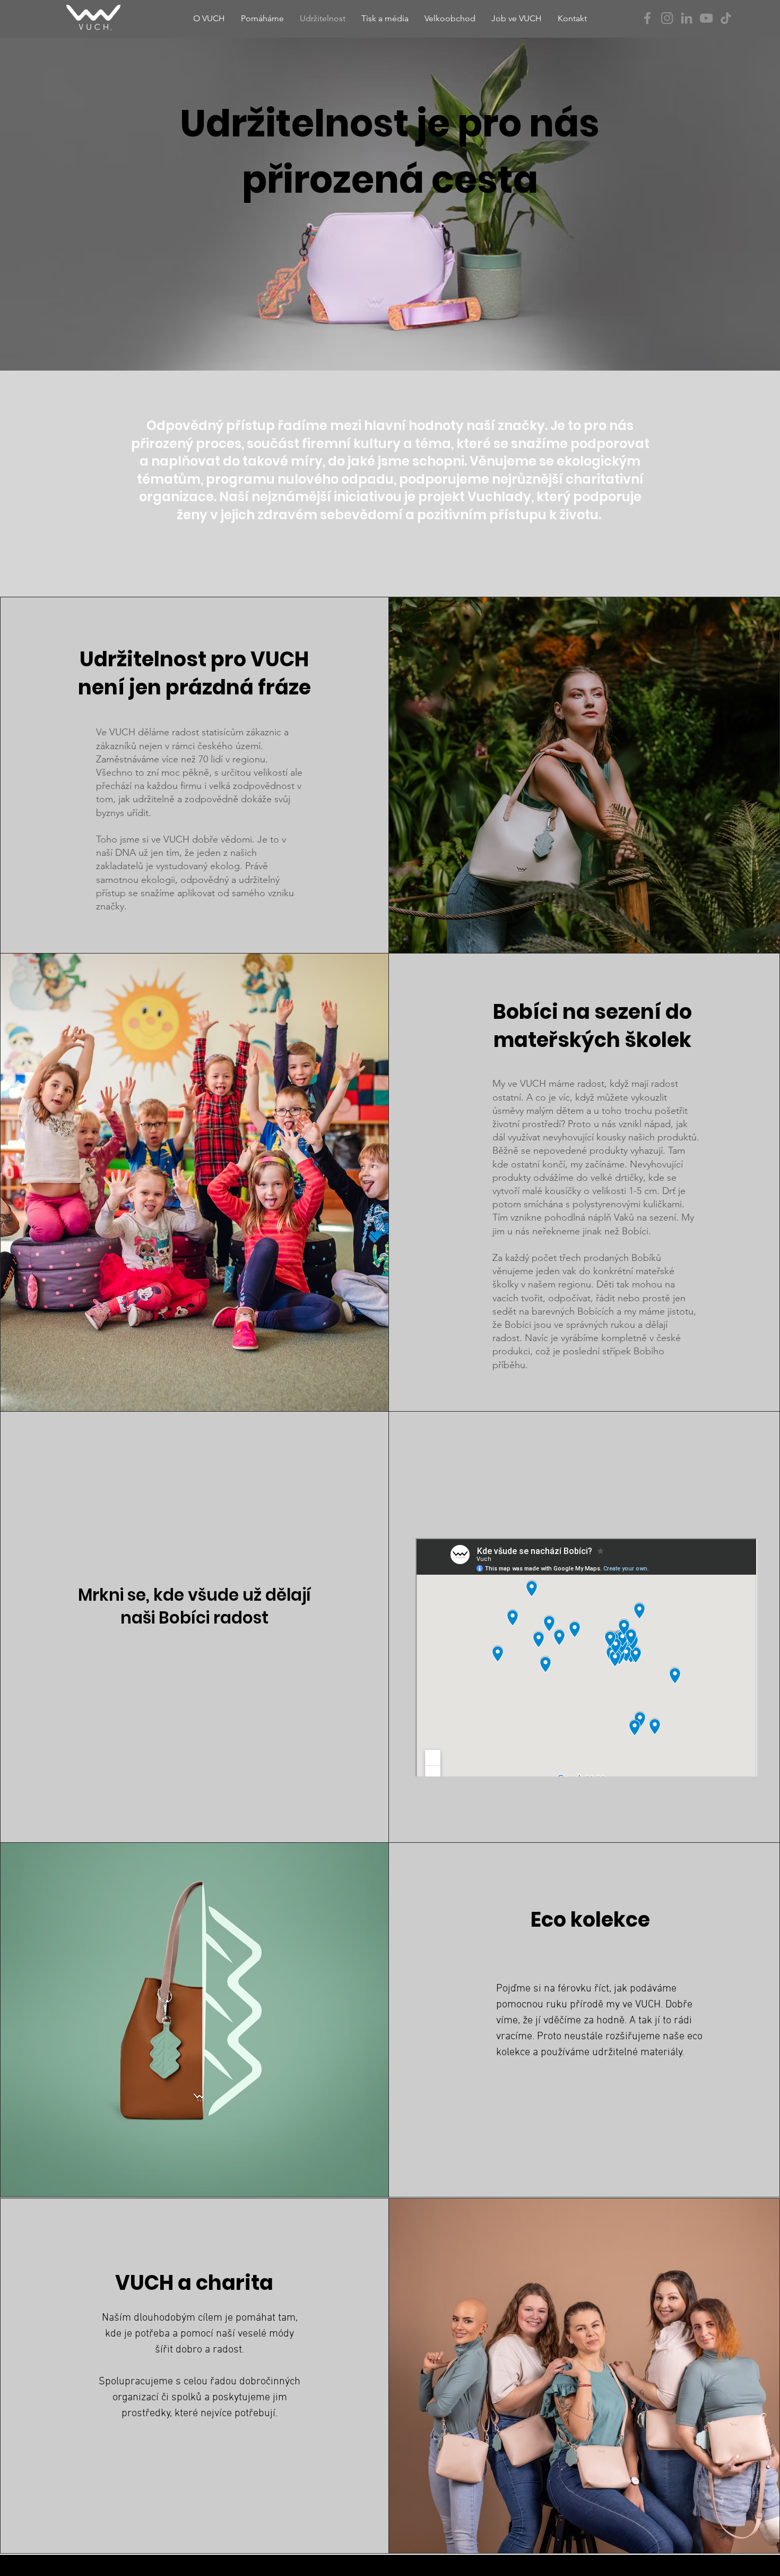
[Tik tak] (726, 18)
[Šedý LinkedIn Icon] (687, 18)
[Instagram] (667, 18)
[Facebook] (647, 18)
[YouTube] (706, 18)
